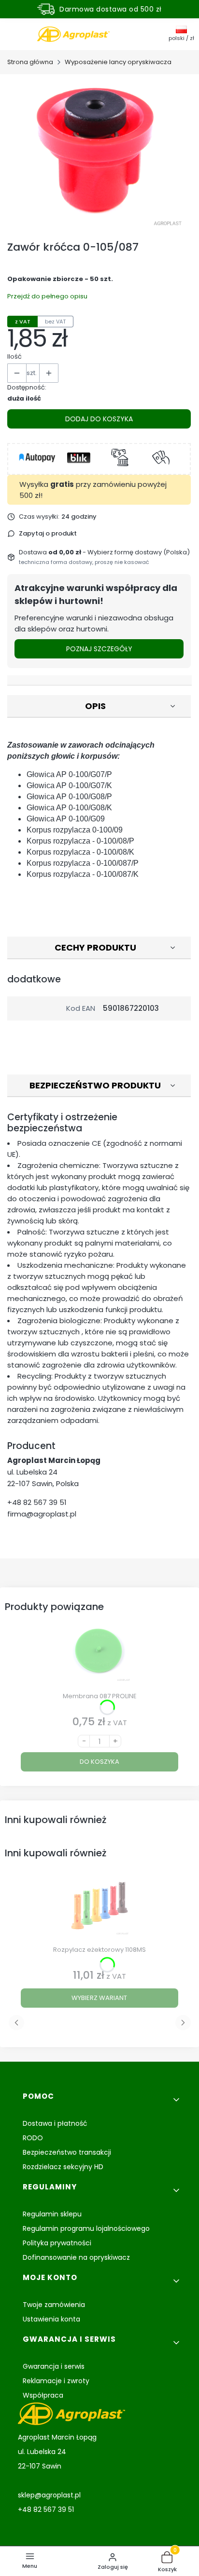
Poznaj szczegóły (99, 649)
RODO (33, 2138)
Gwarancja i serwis (54, 2366)
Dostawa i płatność (55, 2123)
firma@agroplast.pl (42, 1514)
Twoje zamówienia (54, 2305)
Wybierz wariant (99, 1998)
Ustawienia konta (51, 2319)
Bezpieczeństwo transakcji (67, 2152)
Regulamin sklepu (52, 2214)
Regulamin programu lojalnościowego (86, 2228)
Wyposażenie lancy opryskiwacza (118, 62)
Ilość (14, 356)
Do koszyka (99, 1762)
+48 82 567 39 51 (37, 1502)
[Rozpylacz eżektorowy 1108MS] (99, 1909)
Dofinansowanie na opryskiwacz (76, 2257)
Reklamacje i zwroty (56, 2381)
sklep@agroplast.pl (49, 2495)
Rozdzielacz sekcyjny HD (63, 2167)
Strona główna (30, 62)
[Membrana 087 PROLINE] (99, 1656)
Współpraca (43, 2395)
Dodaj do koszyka (99, 419)
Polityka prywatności (57, 2243)
